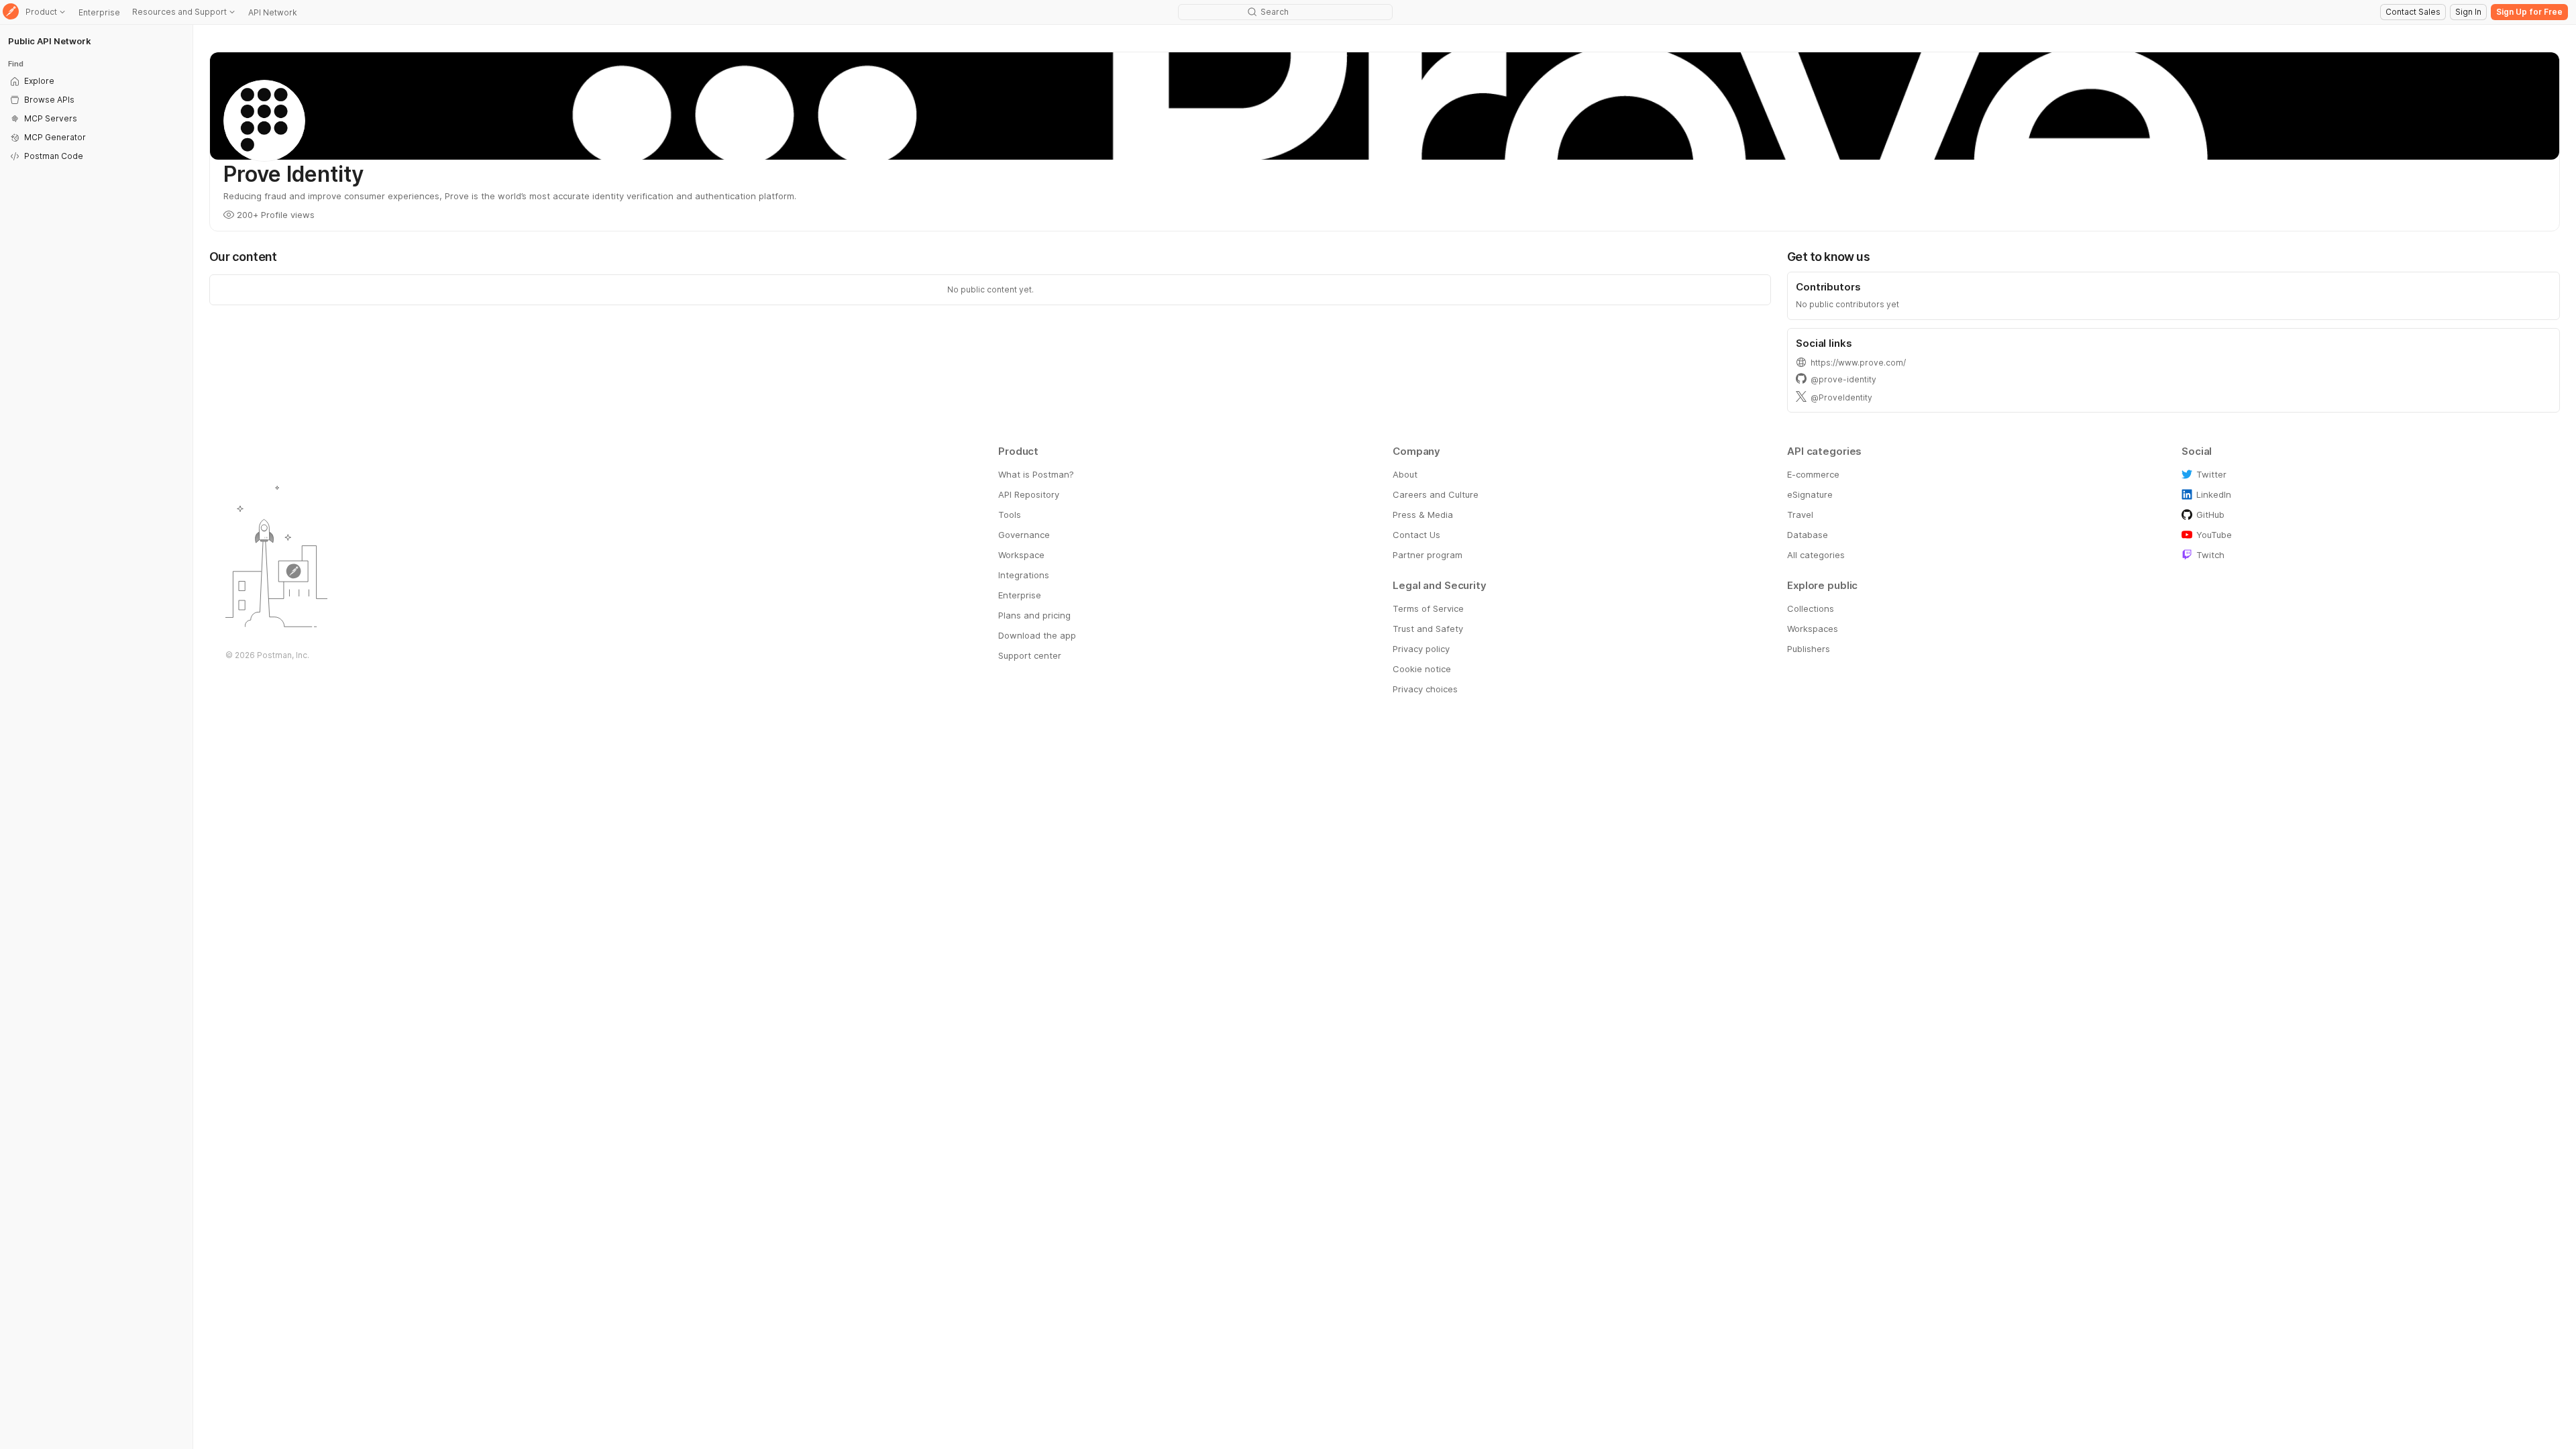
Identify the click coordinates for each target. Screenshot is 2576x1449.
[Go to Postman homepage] (11, 12)
